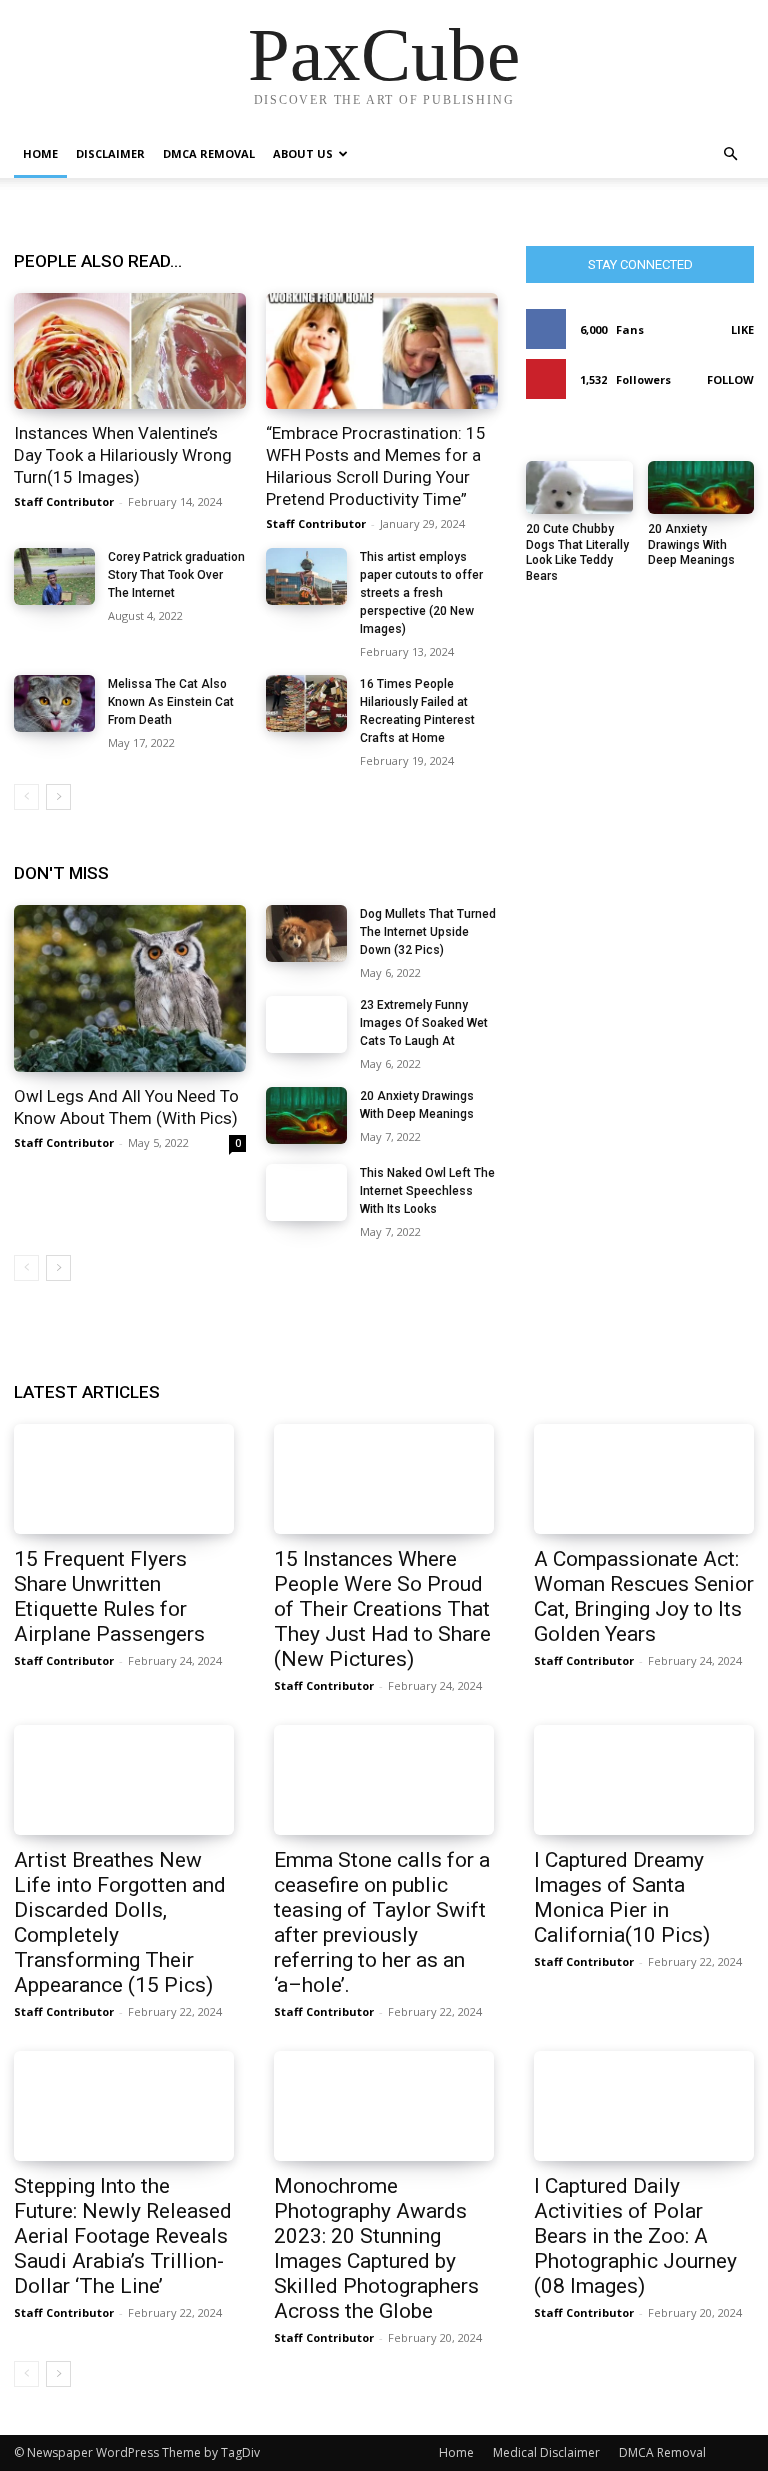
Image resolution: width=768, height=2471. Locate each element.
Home (40, 153)
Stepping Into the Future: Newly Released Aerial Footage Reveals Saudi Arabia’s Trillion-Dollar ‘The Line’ (123, 2236)
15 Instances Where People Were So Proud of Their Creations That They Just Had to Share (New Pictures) (382, 1609)
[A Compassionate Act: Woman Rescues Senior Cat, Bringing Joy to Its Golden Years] (644, 1479)
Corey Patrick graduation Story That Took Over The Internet (176, 575)
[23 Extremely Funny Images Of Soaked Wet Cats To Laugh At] (306, 1024)
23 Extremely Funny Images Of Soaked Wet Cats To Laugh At (424, 1023)
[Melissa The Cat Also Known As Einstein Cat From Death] (54, 703)
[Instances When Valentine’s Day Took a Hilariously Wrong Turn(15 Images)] (130, 351)
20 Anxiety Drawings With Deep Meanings (691, 544)
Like (742, 329)
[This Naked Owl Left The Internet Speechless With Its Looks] (306, 1192)
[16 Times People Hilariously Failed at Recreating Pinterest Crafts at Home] (306, 703)
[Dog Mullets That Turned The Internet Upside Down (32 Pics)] (306, 933)
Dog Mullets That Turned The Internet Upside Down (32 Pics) (428, 932)
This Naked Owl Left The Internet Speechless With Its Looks (427, 1191)
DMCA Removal (209, 153)
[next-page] (58, 797)
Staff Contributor (64, 501)
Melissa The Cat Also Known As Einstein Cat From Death (171, 702)
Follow (730, 379)
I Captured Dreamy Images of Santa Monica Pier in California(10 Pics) (622, 1897)
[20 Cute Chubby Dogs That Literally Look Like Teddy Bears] (579, 487)
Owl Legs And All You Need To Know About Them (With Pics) (126, 1107)
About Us (303, 153)
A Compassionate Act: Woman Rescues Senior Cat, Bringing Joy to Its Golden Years (644, 1596)
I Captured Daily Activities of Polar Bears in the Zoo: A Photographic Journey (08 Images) (635, 2236)
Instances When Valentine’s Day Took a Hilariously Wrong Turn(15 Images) (123, 455)
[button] (730, 154)
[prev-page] (26, 797)
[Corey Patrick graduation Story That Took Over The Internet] (54, 576)
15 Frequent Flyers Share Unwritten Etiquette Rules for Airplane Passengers (109, 1596)
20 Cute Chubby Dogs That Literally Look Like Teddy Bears (577, 552)
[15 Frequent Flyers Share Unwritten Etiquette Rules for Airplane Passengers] (124, 1479)
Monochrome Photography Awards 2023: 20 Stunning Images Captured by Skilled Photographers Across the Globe (376, 2248)
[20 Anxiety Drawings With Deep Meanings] (306, 1115)
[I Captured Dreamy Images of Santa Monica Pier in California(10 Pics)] (644, 1780)
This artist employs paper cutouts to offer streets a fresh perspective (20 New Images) (421, 593)
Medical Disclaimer (546, 2452)
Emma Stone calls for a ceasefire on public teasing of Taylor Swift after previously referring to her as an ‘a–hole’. (382, 1922)
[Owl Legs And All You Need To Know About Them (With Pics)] (130, 988)
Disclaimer (110, 153)
